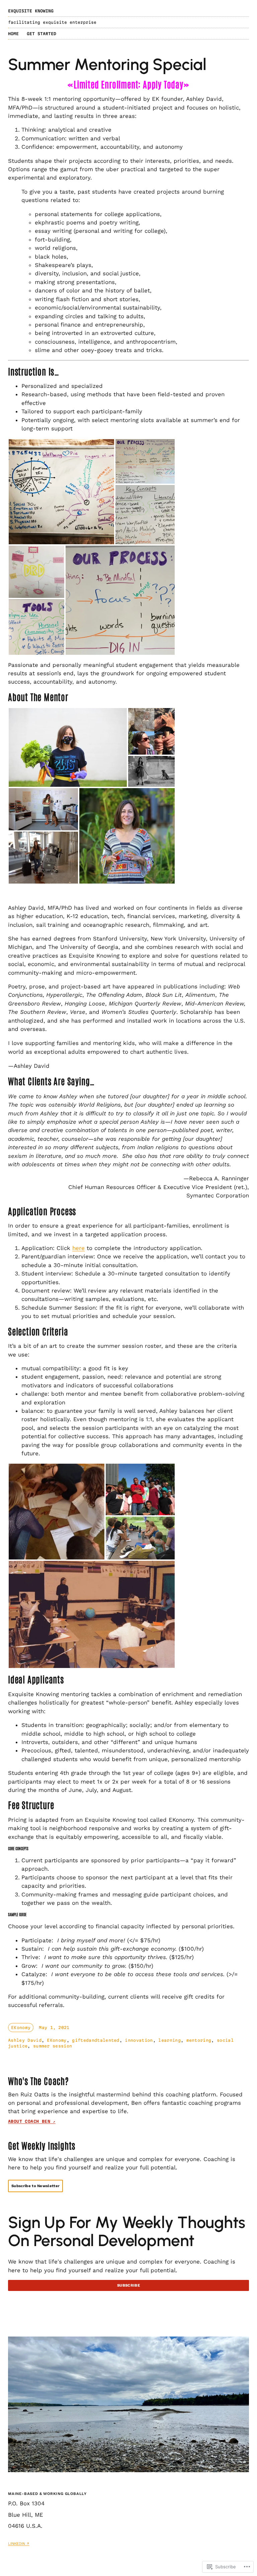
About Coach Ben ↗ (32, 2121)
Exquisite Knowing (31, 11)
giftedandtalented (96, 2040)
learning (169, 2040)
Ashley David (25, 2040)
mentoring (199, 2040)
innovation (139, 2040)
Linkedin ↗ (19, 2544)
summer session (53, 2046)
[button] (61, 492)
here (78, 1248)
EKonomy (21, 2028)
